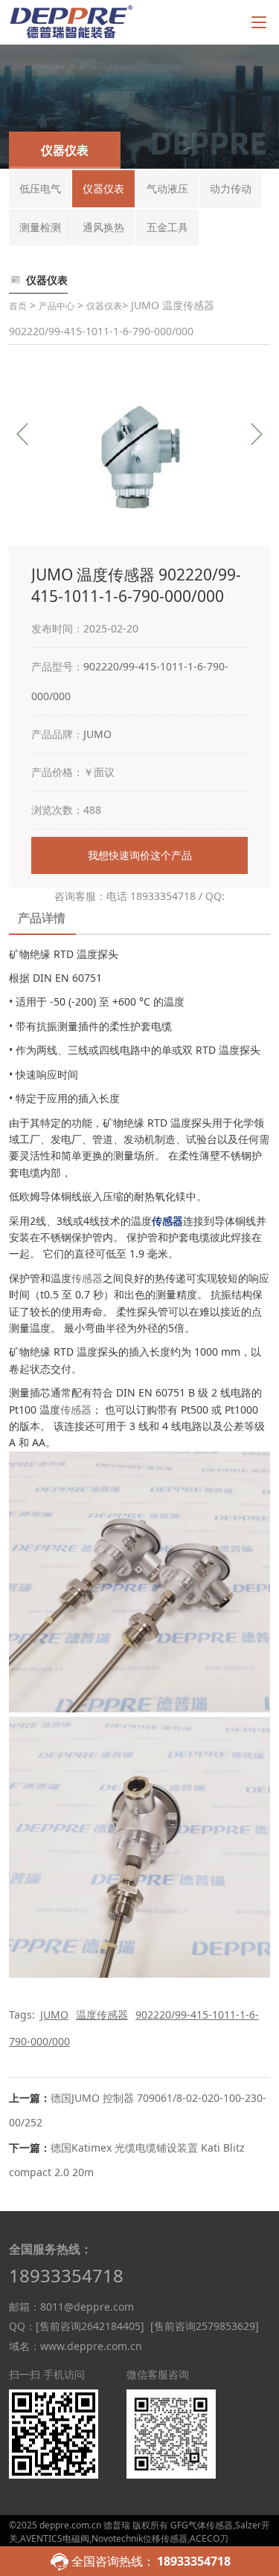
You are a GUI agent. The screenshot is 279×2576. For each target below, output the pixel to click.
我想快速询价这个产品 (140, 855)
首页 (18, 306)
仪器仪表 (104, 306)
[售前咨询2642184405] (90, 2326)
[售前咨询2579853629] (205, 2326)
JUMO (97, 734)
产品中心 (57, 306)
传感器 (87, 1278)
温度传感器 (102, 2014)
